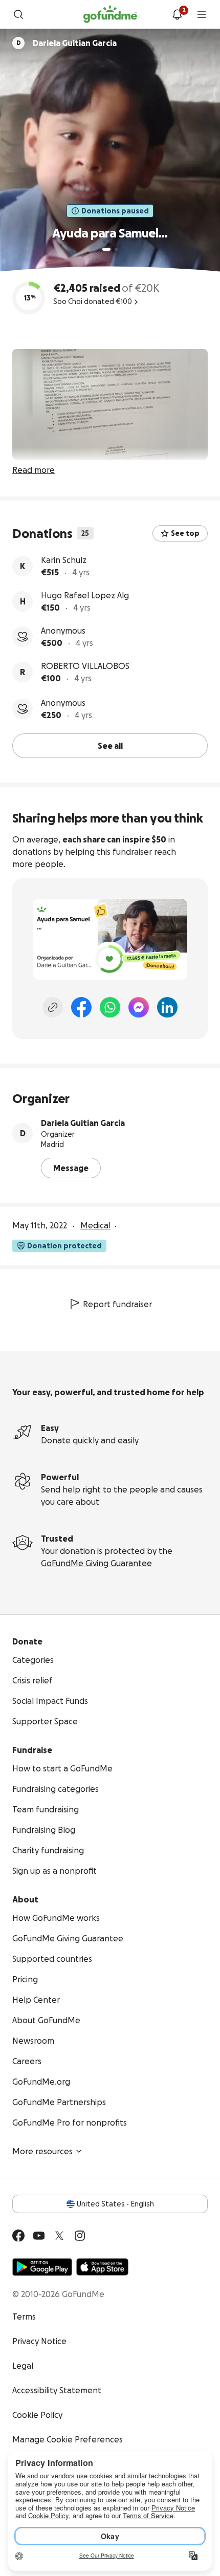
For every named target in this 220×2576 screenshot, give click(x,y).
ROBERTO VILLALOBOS (85, 666)
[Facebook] (81, 1007)
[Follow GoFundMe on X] (59, 2236)
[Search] (18, 14)
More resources (42, 2151)
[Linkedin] (167, 1007)
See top (185, 533)
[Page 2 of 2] (116, 249)
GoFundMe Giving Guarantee (96, 1563)
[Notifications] (177, 14)
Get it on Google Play (42, 2267)
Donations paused (115, 211)
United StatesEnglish (115, 2204)
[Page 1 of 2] (106, 249)
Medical (95, 1225)
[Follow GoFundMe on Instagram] (80, 2236)
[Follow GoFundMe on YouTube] (39, 2236)
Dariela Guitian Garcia (83, 1123)
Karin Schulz (64, 560)
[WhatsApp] (110, 1007)
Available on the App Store (102, 2267)
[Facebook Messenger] (139, 1007)
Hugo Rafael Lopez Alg (85, 595)
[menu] (202, 14)
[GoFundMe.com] (110, 14)
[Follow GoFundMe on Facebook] (18, 2236)
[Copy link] (53, 1007)
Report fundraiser (117, 1304)
